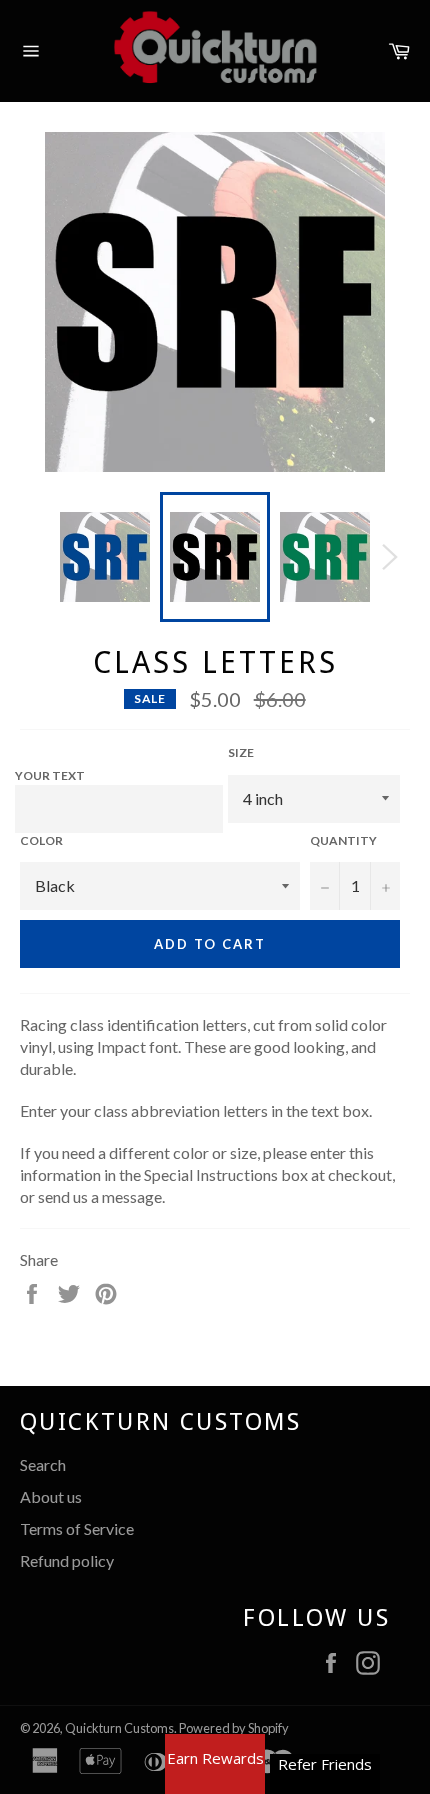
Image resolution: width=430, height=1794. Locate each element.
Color (41, 840)
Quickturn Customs (119, 1728)
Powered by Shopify (234, 1728)
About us (51, 1496)
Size (241, 752)
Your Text (50, 775)
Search (43, 1464)
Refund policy (67, 1560)
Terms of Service (77, 1528)
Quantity (343, 840)
